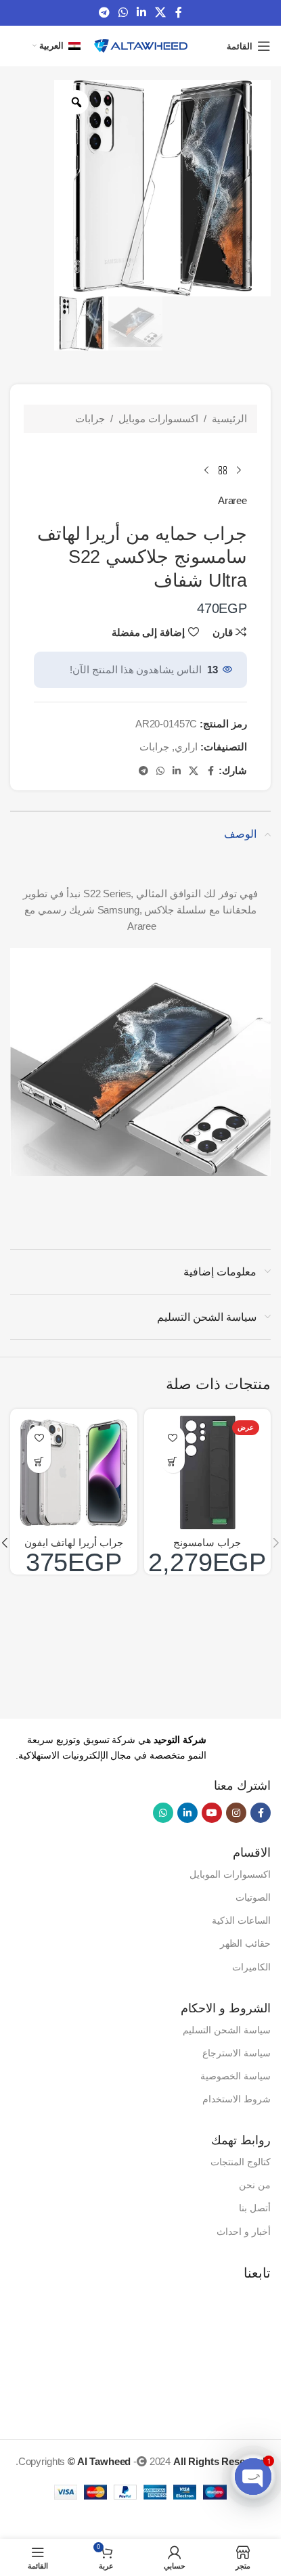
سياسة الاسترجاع (237, 2053)
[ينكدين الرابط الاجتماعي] (142, 13)
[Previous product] (239, 471)
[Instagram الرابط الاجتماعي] (236, 1813)
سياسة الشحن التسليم (227, 2030)
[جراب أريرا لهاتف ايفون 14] (74, 1472)
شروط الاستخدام (237, 2099)
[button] (173, 1461)
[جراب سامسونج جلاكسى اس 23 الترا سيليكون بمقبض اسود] (208, 1472)
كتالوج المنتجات (241, 2162)
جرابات (90, 419)
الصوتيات (253, 1897)
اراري (186, 747)
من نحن (255, 2185)
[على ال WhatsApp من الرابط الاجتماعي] (123, 13)
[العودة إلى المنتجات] (223, 471)
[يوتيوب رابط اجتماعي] (212, 1813)
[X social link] (161, 13)
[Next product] (206, 471)
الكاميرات (251, 1967)
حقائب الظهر (245, 1943)
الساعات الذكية (241, 1920)
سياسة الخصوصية (236, 2076)
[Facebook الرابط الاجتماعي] (179, 13)
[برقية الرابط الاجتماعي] (104, 13)
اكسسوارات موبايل (158, 419)
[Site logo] (141, 45)
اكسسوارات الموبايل (230, 1874)
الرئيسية (229, 419)
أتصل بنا (255, 2208)
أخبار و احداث (244, 2232)
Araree (232, 500)
